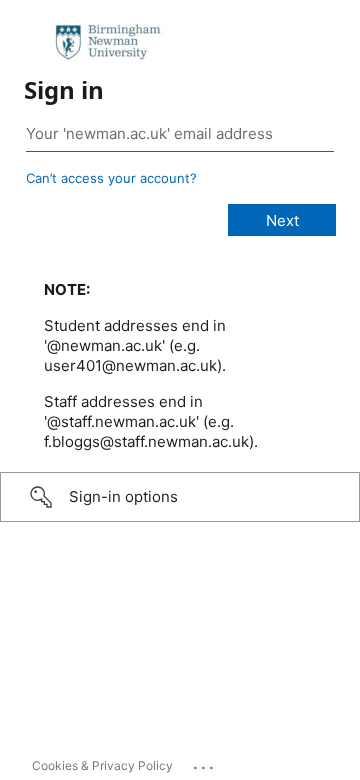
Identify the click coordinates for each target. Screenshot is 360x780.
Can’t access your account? (111, 178)
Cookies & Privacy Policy (102, 765)
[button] (180, 497)
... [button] (205, 763)
